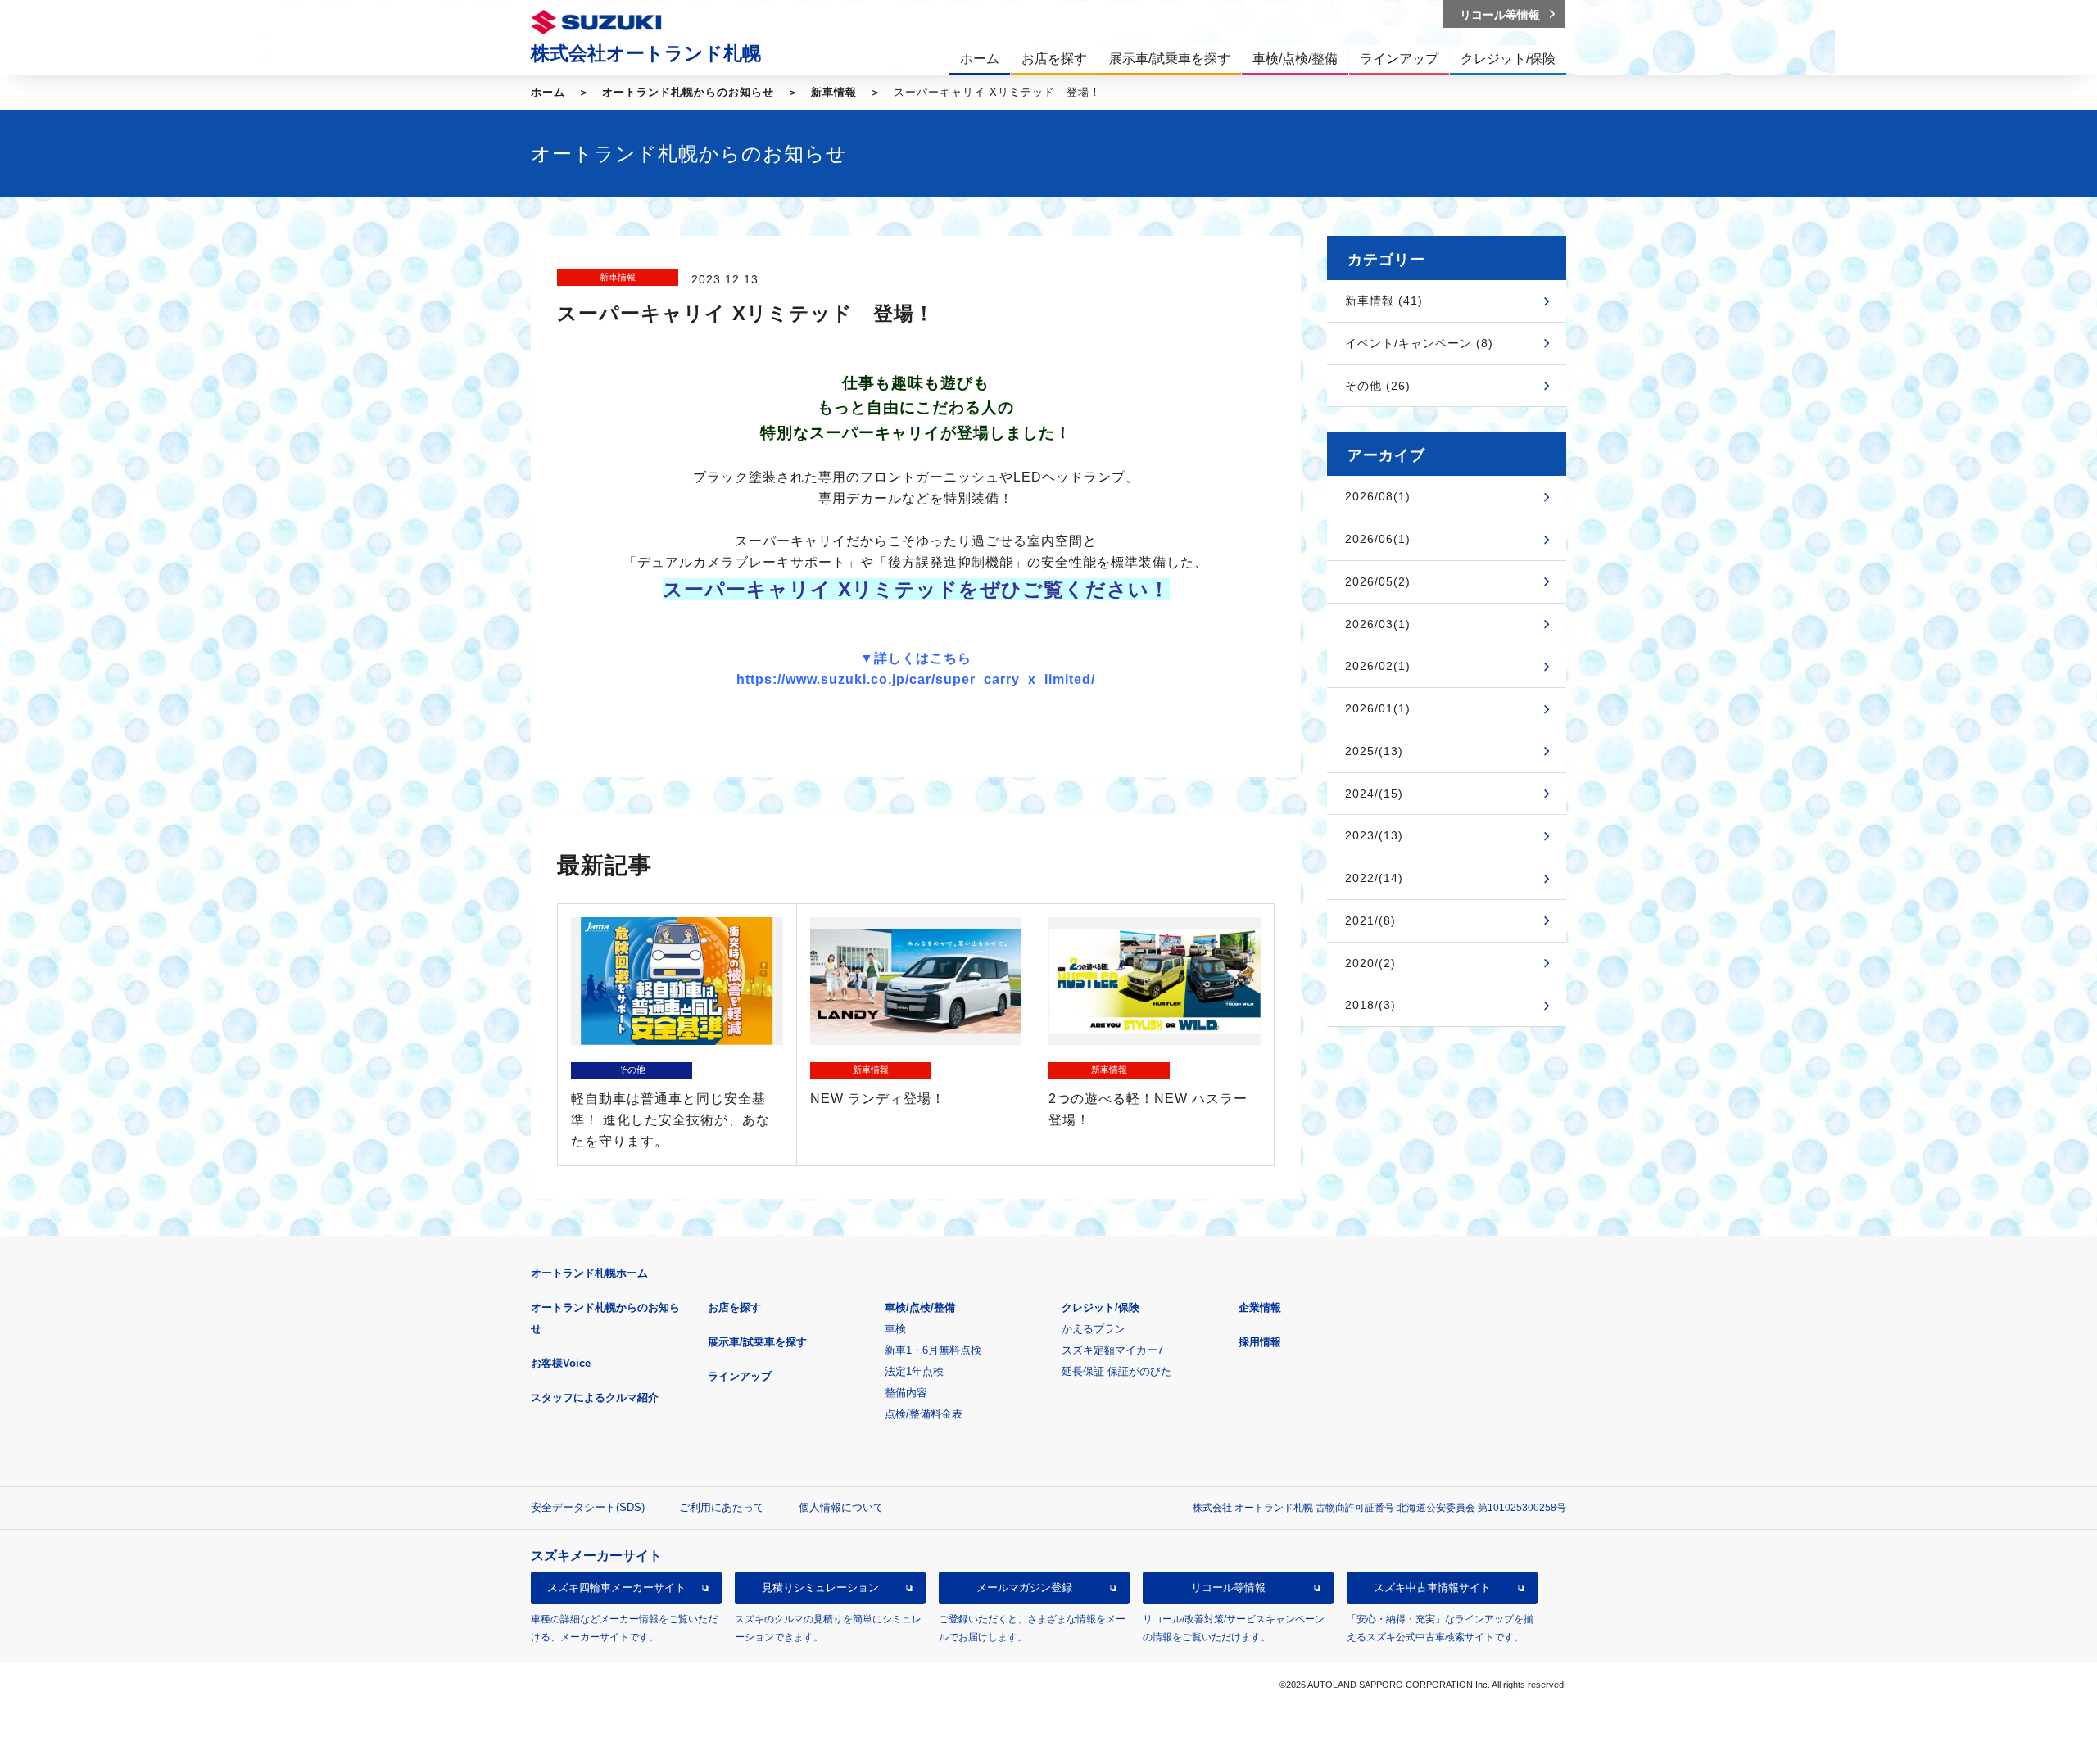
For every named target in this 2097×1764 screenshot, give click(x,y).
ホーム (548, 92)
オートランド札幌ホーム (589, 1273)
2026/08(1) (1378, 496)
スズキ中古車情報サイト (1432, 1588)
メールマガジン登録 (1024, 1588)
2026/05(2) (1378, 581)
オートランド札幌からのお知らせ (688, 92)
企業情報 (1260, 1307)
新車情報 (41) (1384, 301)
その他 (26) (1378, 386)
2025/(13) (1374, 751)
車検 (895, 1329)
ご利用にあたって (722, 1507)
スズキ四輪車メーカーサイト (616, 1588)
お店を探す (734, 1307)
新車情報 (834, 92)
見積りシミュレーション (820, 1588)
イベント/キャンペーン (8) (1419, 343)
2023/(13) (1374, 835)
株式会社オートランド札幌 (646, 53)
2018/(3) (1370, 1005)
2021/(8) (1370, 920)
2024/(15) (1374, 794)
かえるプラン (1094, 1329)
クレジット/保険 (1101, 1307)
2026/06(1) (1378, 539)
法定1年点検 (914, 1371)
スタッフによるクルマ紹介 (595, 1398)
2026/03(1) (1378, 624)
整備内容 (906, 1393)
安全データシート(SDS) (588, 1507)
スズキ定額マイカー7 (1112, 1350)
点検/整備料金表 (924, 1414)
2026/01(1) (1378, 708)
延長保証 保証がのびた (1116, 1371)
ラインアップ (740, 1376)
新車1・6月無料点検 (933, 1350)
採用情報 (1260, 1342)
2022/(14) (1374, 878)
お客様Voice (561, 1363)
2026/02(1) (1378, 666)
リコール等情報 (1228, 1588)
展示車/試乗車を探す (757, 1342)
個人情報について (841, 1507)
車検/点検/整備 (920, 1307)
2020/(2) (1370, 963)
